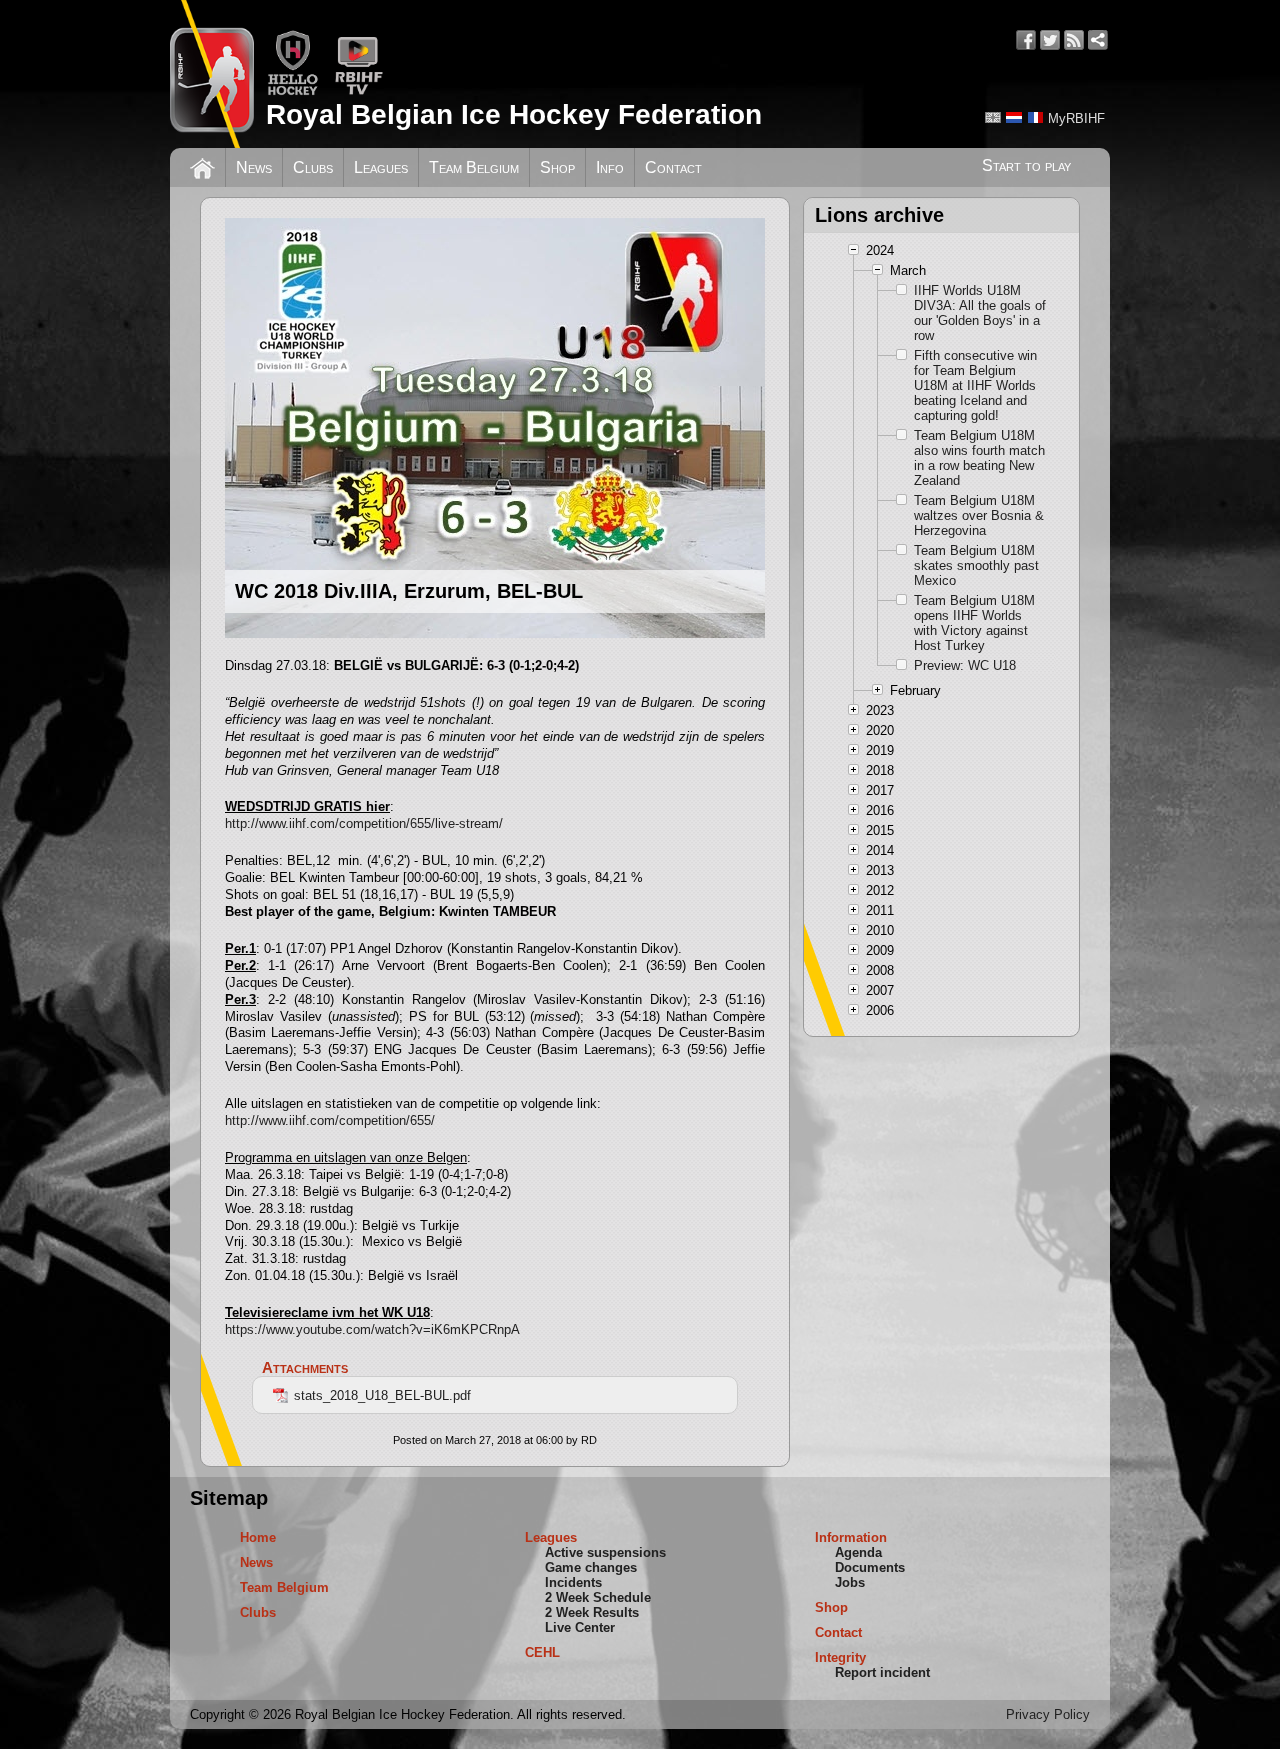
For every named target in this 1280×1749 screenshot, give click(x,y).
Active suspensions (605, 1552)
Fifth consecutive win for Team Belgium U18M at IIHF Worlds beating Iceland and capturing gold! (975, 385)
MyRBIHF (1076, 118)
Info (610, 167)
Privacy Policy (1048, 1714)
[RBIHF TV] (358, 91)
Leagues (381, 167)
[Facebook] (1026, 40)
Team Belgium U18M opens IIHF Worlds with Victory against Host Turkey (974, 623)
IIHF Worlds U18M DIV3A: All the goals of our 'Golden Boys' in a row (980, 313)
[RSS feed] (1074, 40)
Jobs (850, 1582)
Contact (673, 167)
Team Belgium (474, 167)
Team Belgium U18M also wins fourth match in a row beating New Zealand (979, 458)
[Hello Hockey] (292, 91)
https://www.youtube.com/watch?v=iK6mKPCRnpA (372, 1329)
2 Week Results (592, 1612)
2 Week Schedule (598, 1597)
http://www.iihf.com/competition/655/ (330, 1120)
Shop (557, 167)
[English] (993, 117)
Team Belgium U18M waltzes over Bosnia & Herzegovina (979, 515)
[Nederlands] (1014, 117)
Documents (870, 1567)
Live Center (580, 1627)
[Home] (202, 166)
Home (258, 1537)
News (254, 167)
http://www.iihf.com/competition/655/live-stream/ (364, 823)
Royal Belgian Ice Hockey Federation (514, 114)
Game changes (591, 1567)
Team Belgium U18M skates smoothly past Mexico (976, 565)
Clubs (313, 167)
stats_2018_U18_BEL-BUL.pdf (382, 1395)
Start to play (1026, 165)
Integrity (840, 1657)
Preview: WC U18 (965, 665)
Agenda (858, 1552)
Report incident (882, 1672)
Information (851, 1537)
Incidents (573, 1582)
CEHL (542, 1652)
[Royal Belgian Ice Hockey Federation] (212, 74)
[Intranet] (1098, 40)
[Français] (1035, 117)
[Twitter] (1050, 40)
